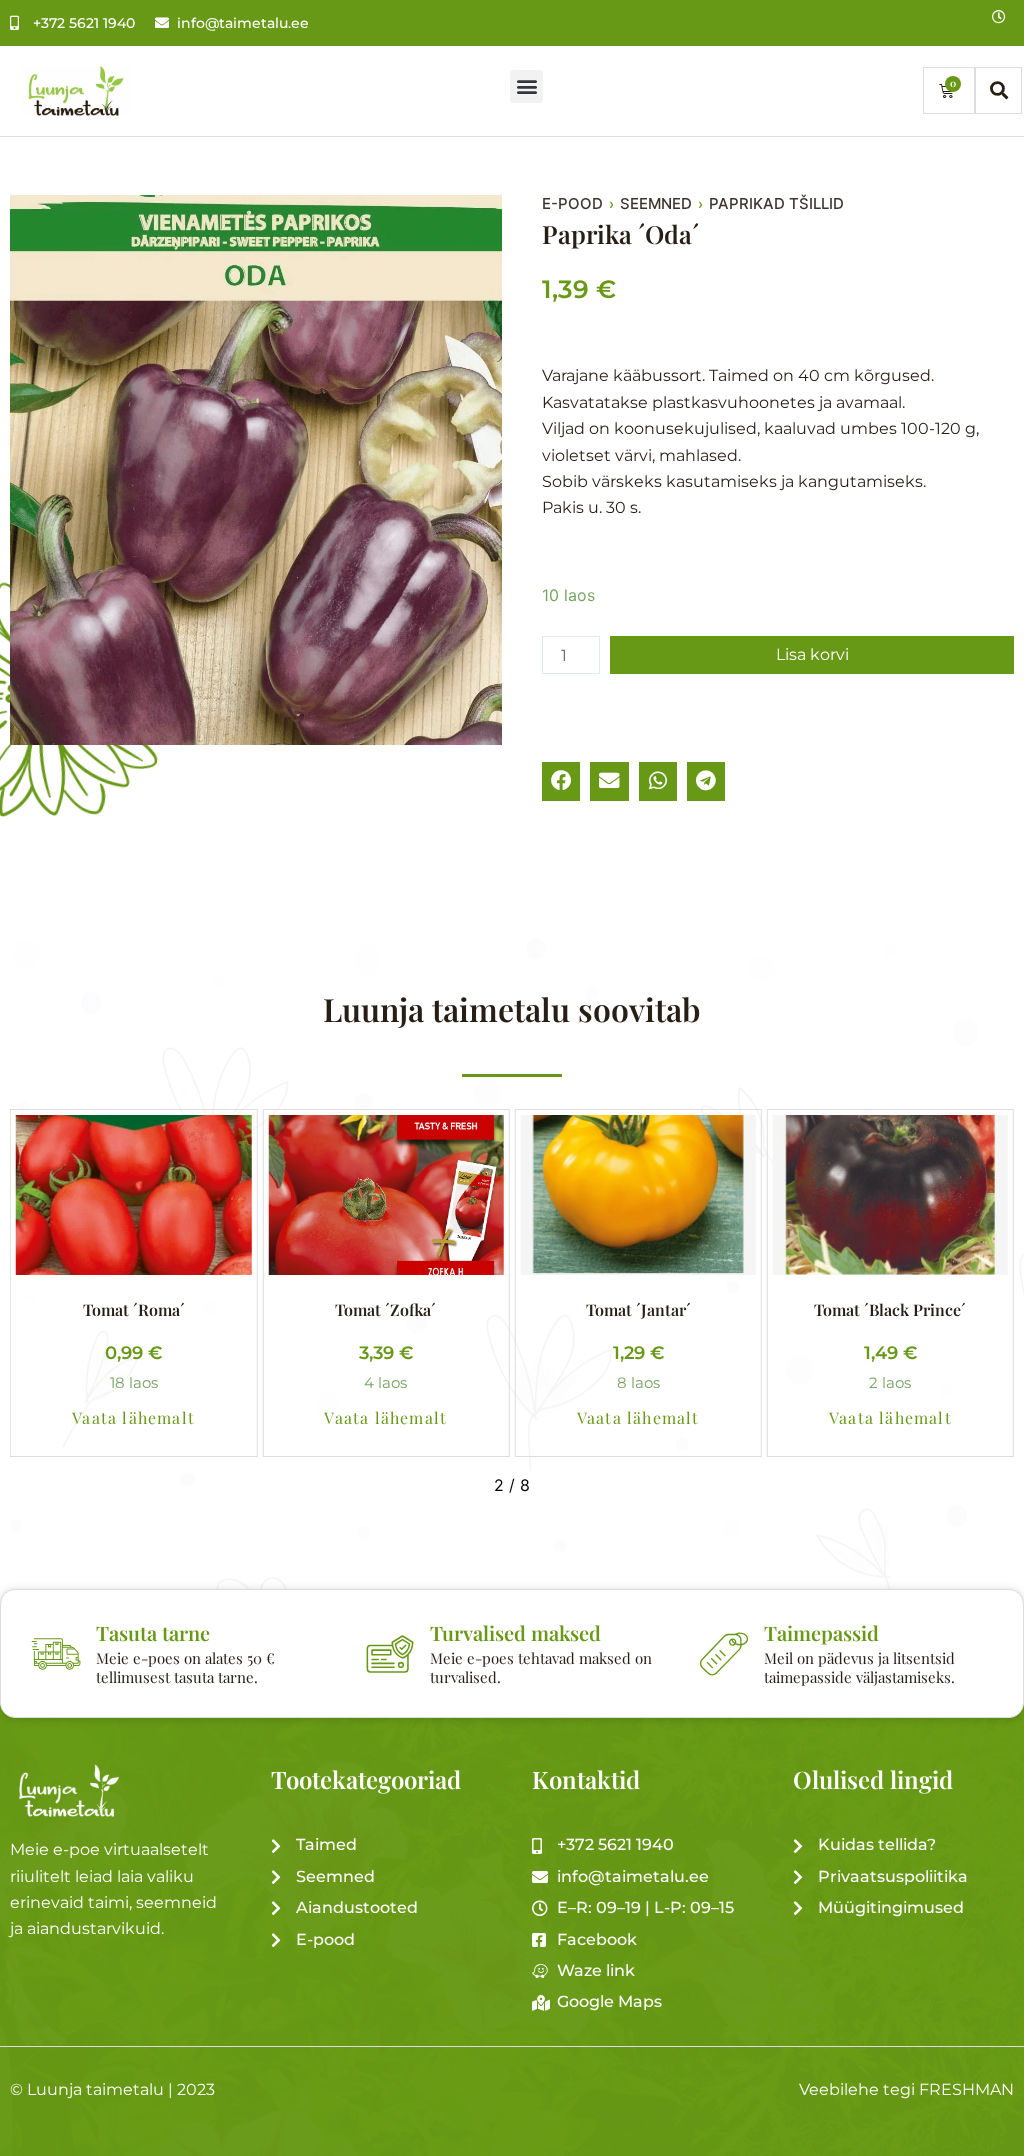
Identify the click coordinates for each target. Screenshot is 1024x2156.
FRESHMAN (966, 2089)
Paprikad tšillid (776, 204)
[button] (526, 86)
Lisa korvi (812, 654)
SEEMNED (656, 204)
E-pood (572, 204)
